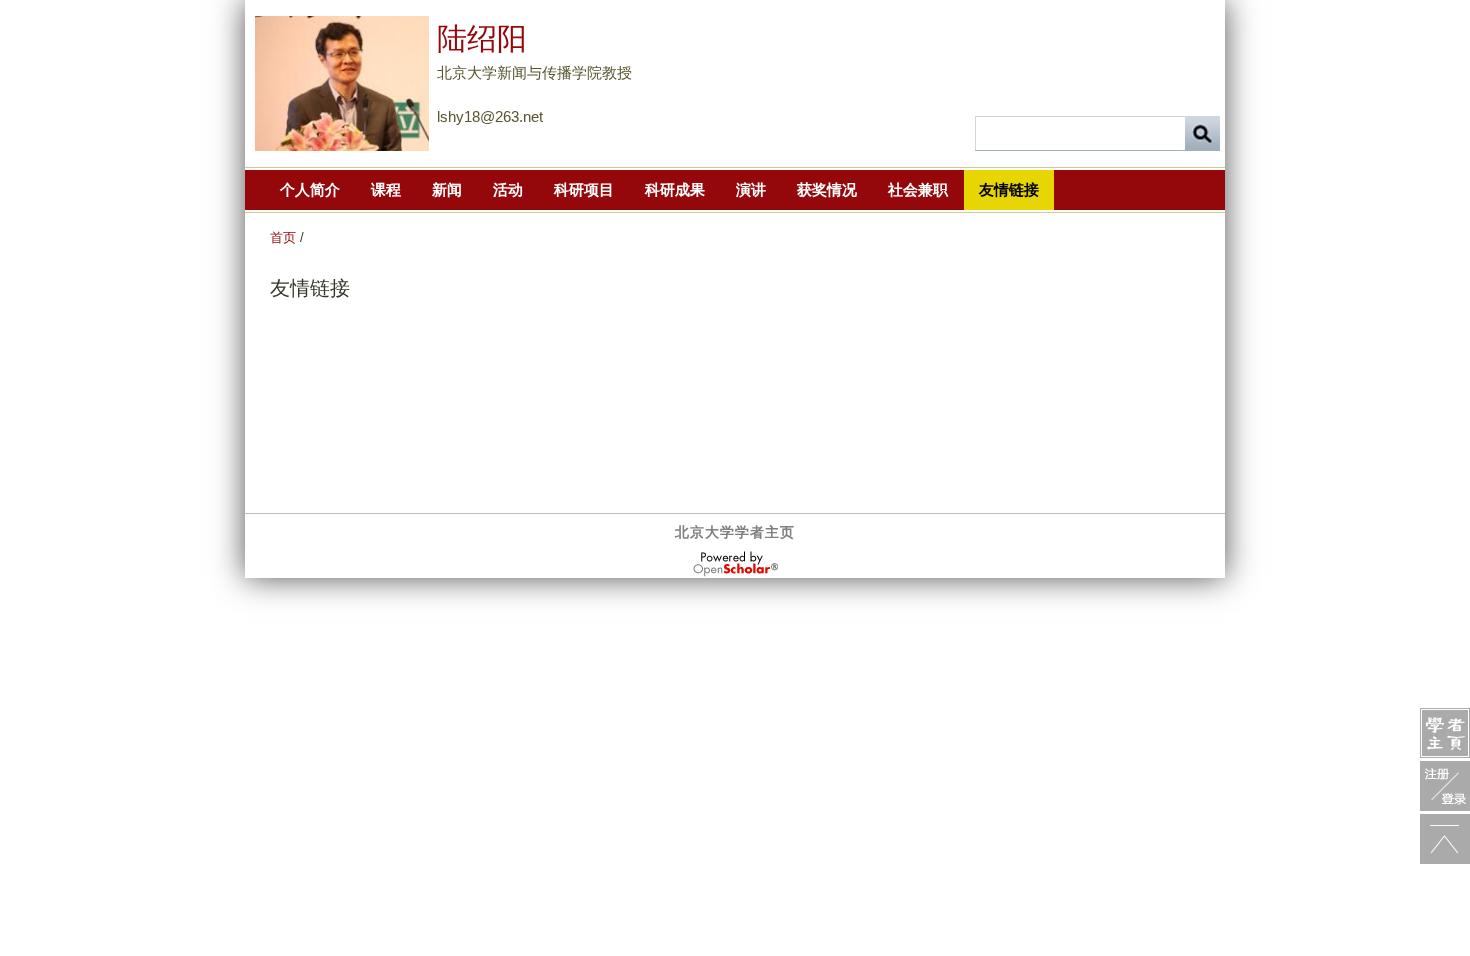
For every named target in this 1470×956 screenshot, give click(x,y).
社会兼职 (918, 189)
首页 (283, 237)
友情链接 (1009, 189)
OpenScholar (735, 564)
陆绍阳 (482, 38)
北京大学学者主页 (735, 532)
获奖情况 (827, 189)
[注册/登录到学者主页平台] (1445, 786)
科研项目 (584, 189)
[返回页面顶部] (1445, 839)
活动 (508, 189)
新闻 (447, 189)
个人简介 (310, 189)
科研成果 (675, 189)
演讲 (751, 189)
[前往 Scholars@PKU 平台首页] (1445, 733)
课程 (386, 189)
